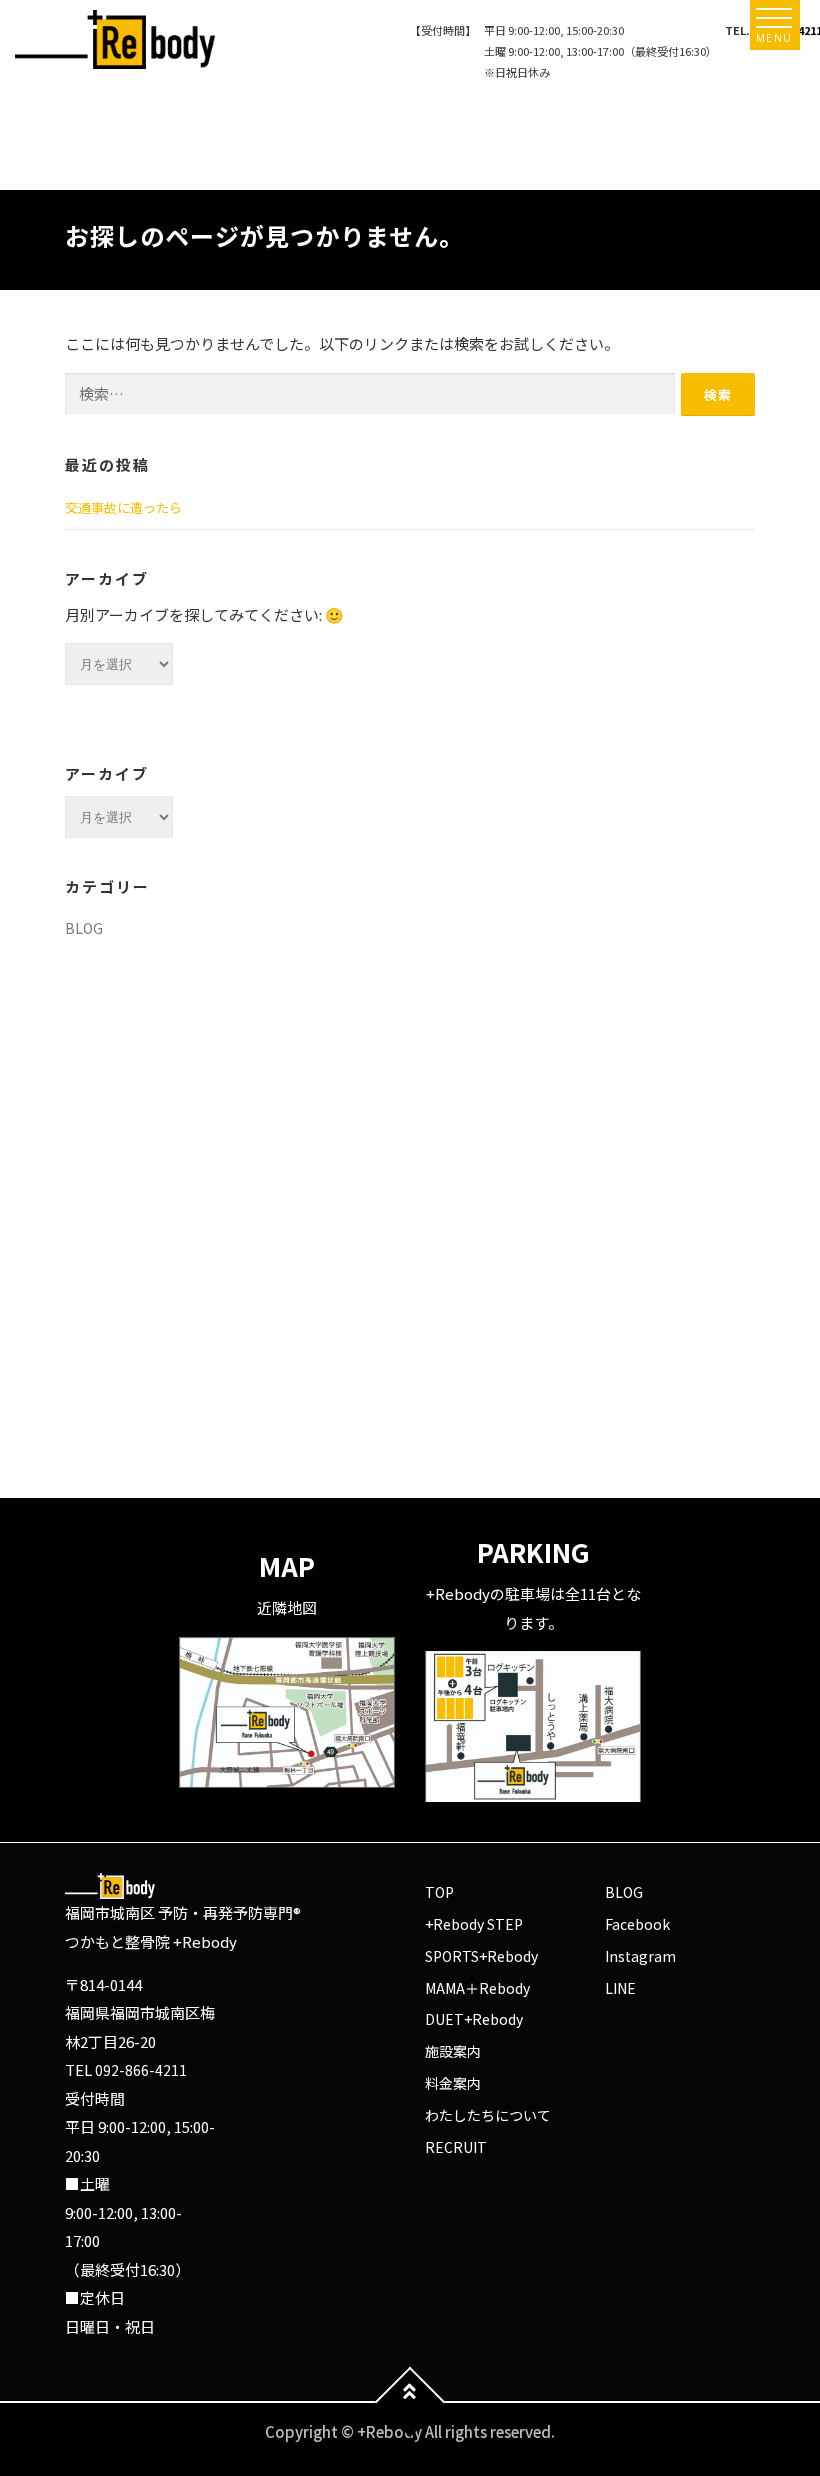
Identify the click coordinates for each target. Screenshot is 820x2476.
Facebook (637, 1924)
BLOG (84, 928)
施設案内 (453, 2051)
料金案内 (453, 2083)
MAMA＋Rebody (477, 1988)
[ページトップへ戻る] (410, 2402)
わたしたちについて (488, 2115)
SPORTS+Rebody (481, 1956)
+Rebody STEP (474, 1924)
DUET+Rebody (474, 2019)
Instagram (640, 1956)
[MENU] (774, 18)
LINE (620, 1988)
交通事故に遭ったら (123, 507)
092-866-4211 (141, 2070)
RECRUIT (456, 2147)
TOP (439, 1892)
